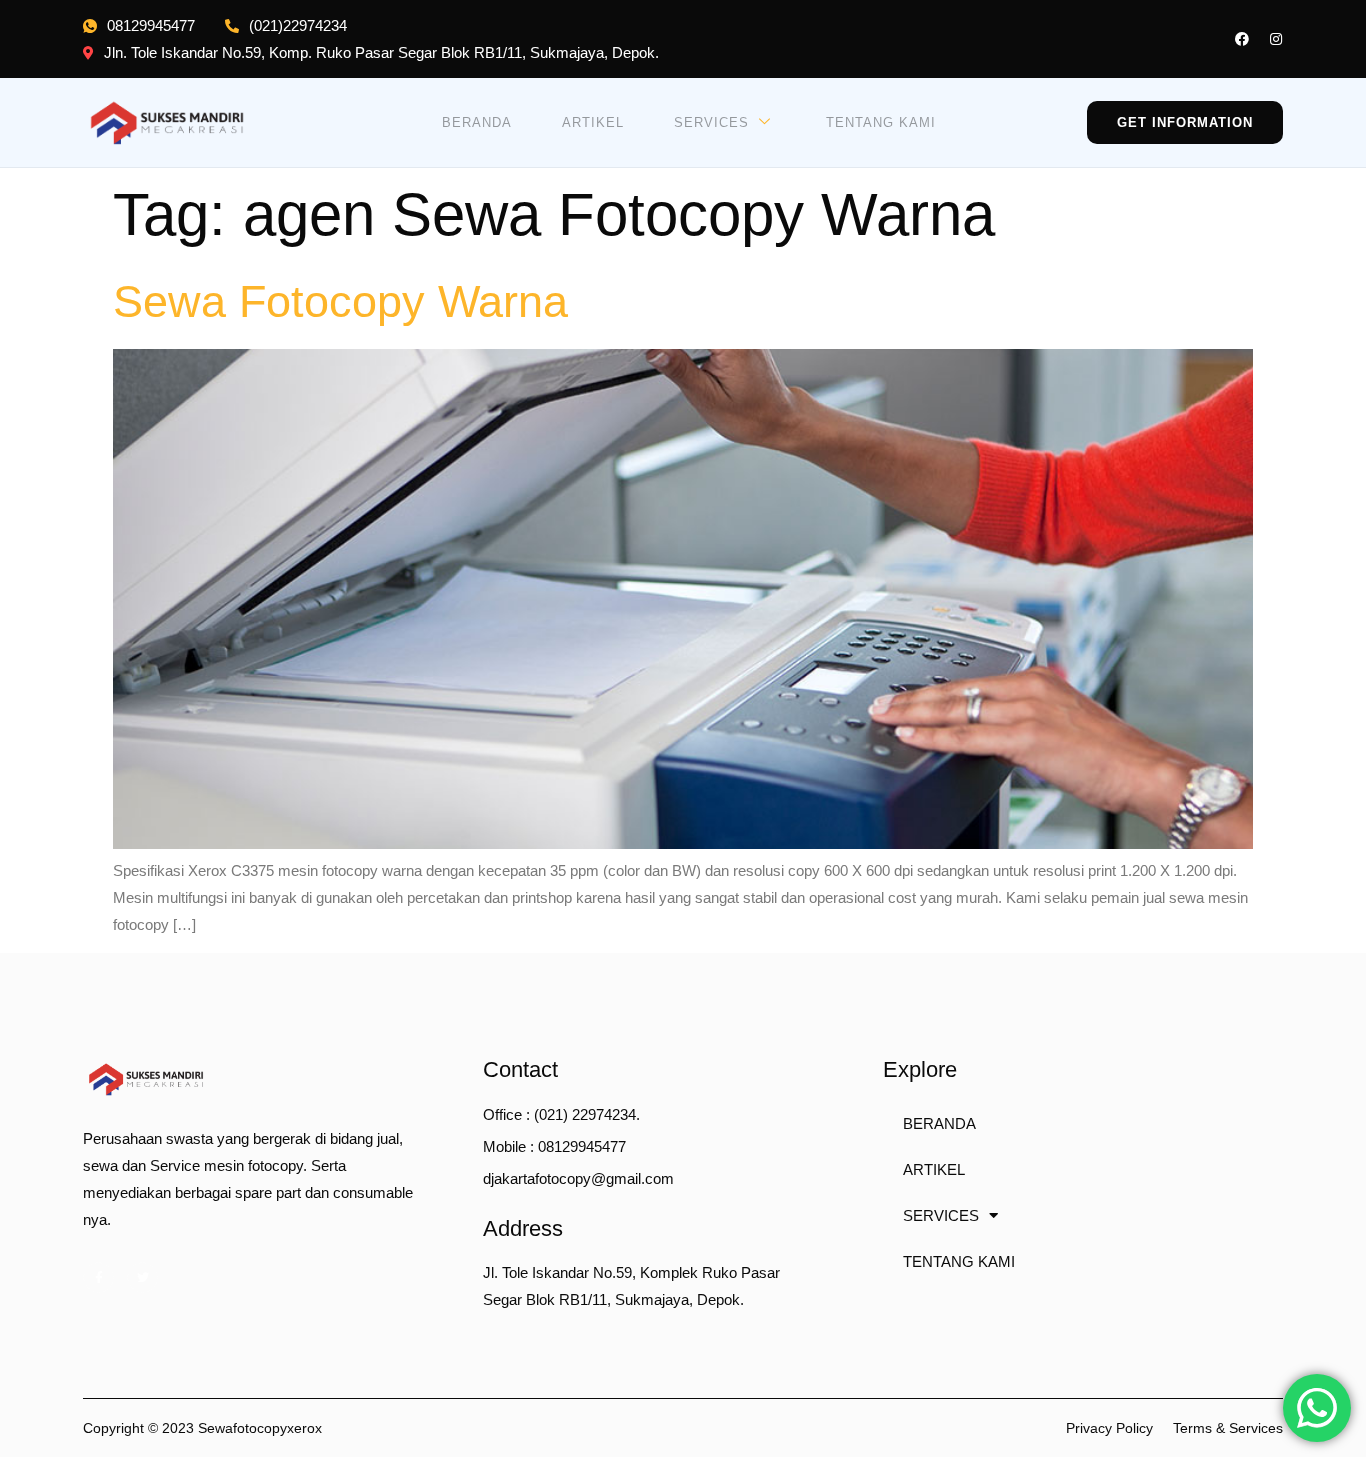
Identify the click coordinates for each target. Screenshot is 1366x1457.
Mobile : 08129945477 (554, 1146)
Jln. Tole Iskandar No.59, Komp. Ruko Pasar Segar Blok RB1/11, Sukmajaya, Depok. (381, 52)
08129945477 (151, 25)
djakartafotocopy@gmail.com (578, 1178)
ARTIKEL (593, 122)
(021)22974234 (298, 25)
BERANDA (477, 122)
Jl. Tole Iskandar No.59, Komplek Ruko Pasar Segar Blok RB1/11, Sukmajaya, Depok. (631, 1286)
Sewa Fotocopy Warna (340, 301)
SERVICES (711, 122)
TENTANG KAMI (881, 122)
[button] (1185, 122)
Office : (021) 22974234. (561, 1114)
